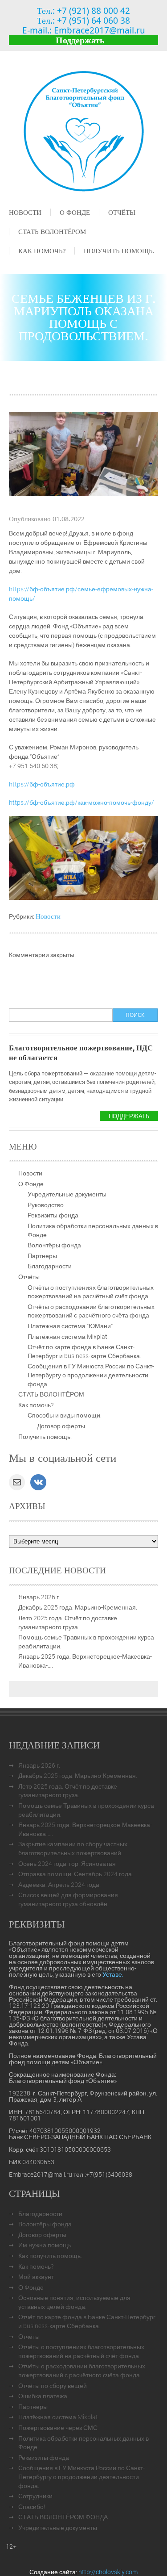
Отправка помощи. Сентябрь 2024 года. (76, 1874)
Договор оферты (61, 1426)
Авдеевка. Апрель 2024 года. (59, 1884)
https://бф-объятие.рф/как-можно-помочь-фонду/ (81, 802)
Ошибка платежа (43, 2396)
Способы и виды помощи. (65, 1415)
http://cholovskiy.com (108, 2572)
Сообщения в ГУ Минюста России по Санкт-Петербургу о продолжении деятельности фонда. (91, 1375)
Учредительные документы (67, 1194)
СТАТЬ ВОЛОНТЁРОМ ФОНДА (63, 2517)
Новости (25, 212)
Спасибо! (32, 2507)
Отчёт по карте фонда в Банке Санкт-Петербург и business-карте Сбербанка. (84, 1351)
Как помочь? (42, 251)
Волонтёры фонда (54, 1245)
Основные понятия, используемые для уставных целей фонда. (74, 2302)
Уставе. (113, 1974)
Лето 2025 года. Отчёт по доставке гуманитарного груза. (68, 1622)
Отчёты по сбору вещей (53, 2386)
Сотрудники (35, 2496)
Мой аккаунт (36, 2277)
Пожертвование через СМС (58, 2428)
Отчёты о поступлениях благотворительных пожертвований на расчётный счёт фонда (91, 1292)
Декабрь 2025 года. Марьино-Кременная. (78, 1607)
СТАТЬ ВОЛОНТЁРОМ (52, 231)
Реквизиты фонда (53, 1215)
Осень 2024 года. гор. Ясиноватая (67, 1863)
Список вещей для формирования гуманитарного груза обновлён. (68, 1899)
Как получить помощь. (50, 2256)
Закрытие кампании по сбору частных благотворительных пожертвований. (73, 1848)
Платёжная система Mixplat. (68, 1336)
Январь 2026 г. (39, 1597)
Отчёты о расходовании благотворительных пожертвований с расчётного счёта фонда (91, 1311)
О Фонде (75, 212)
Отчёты (122, 212)
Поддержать (80, 40)
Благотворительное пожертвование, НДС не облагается (81, 1052)
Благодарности (50, 1266)
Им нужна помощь (45, 2245)
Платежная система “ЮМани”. (71, 1326)
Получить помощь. (119, 251)
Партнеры (42, 1256)
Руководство (46, 1205)
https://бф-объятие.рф (42, 784)
